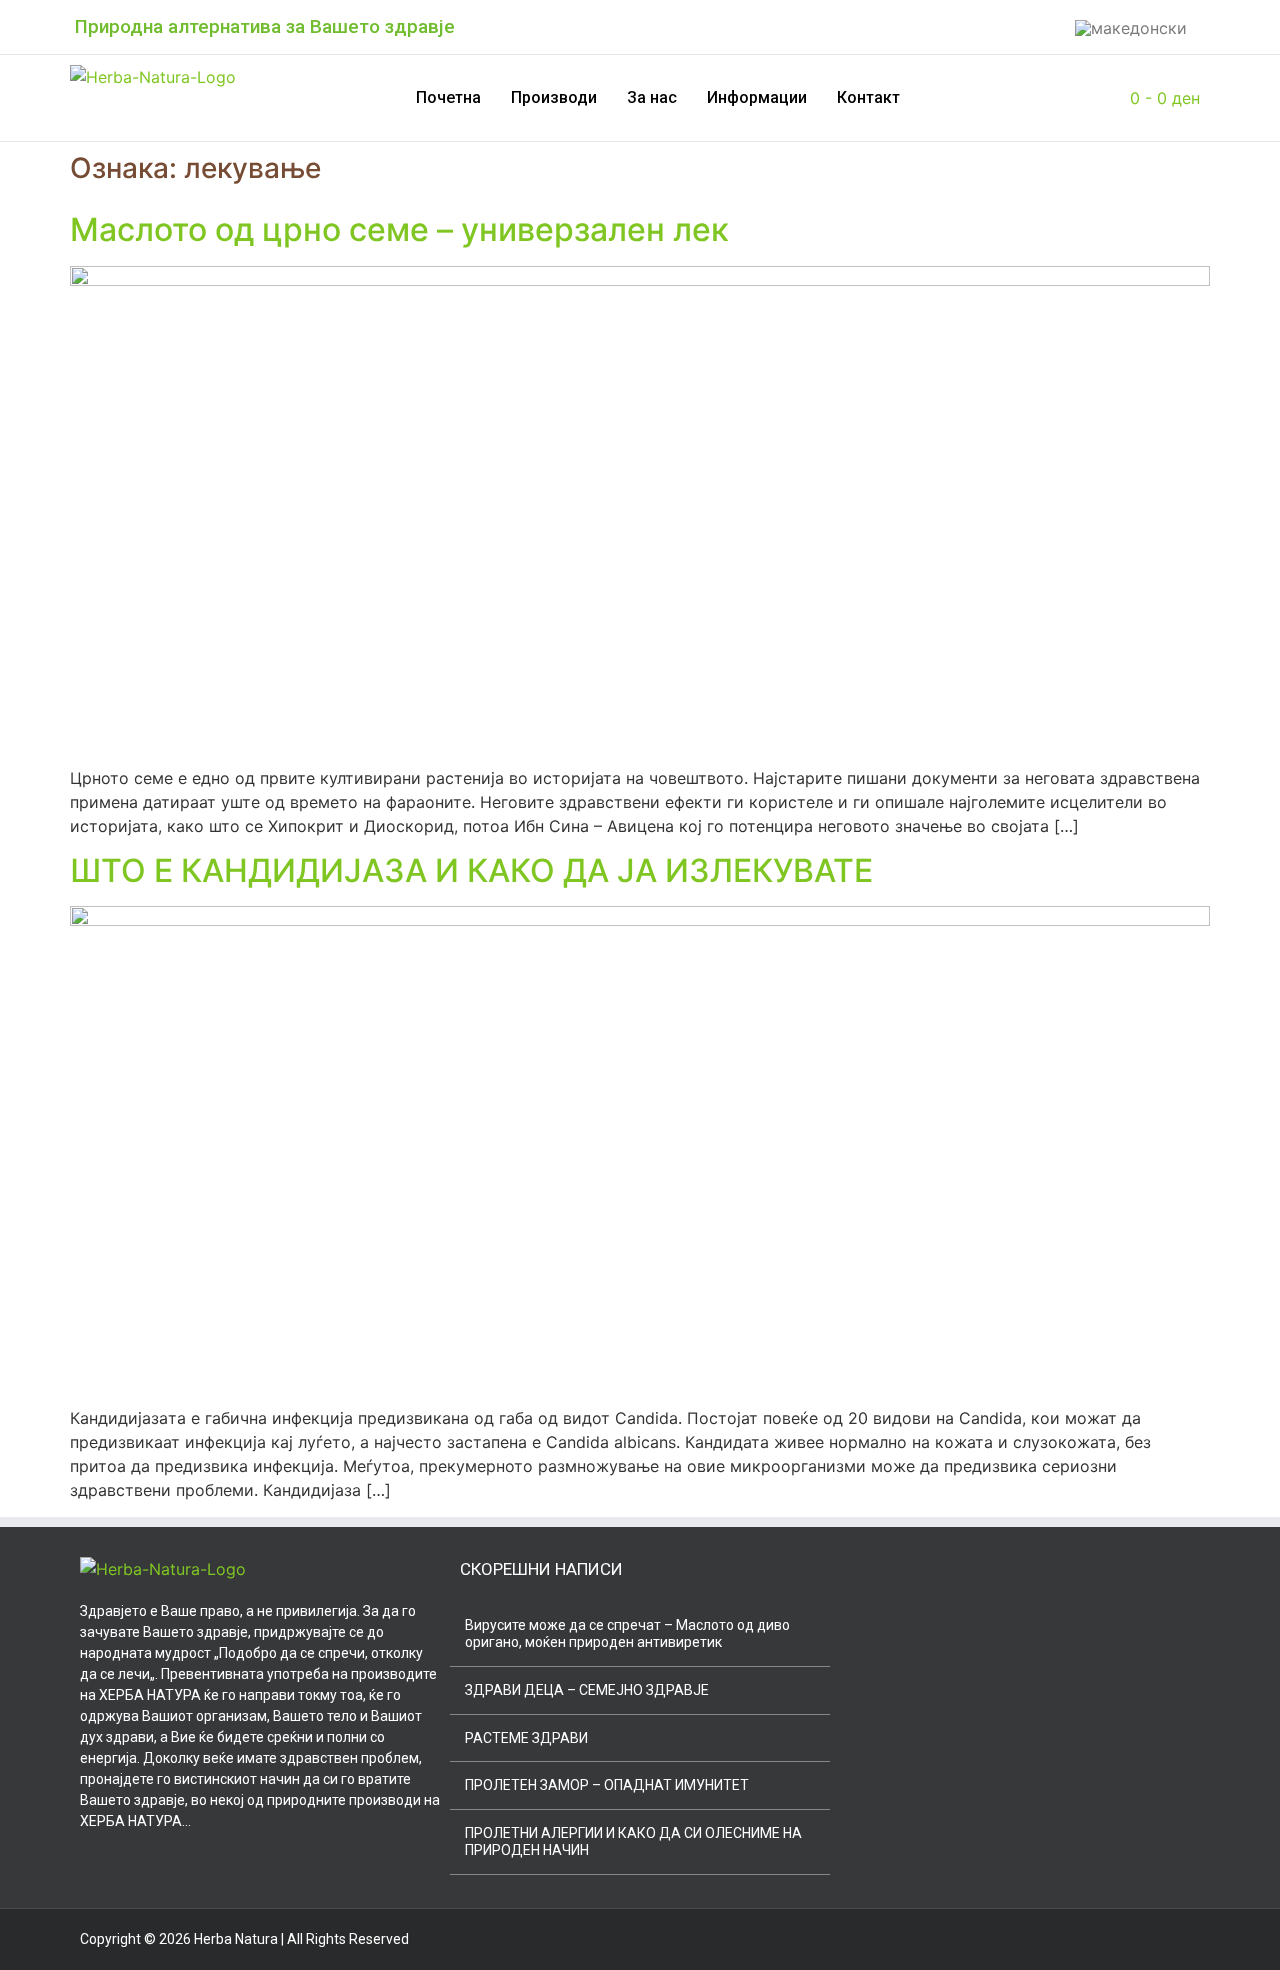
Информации (757, 97)
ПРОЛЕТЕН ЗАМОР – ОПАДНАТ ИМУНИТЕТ (607, 1785)
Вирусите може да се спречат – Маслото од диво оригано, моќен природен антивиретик (627, 1633)
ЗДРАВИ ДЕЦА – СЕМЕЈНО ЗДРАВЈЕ (587, 1690)
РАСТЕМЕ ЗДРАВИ (526, 1738)
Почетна (448, 97)
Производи (554, 97)
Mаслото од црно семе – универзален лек (399, 229)
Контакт (868, 97)
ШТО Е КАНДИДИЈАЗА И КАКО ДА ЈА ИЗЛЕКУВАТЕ (471, 870)
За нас (652, 97)
